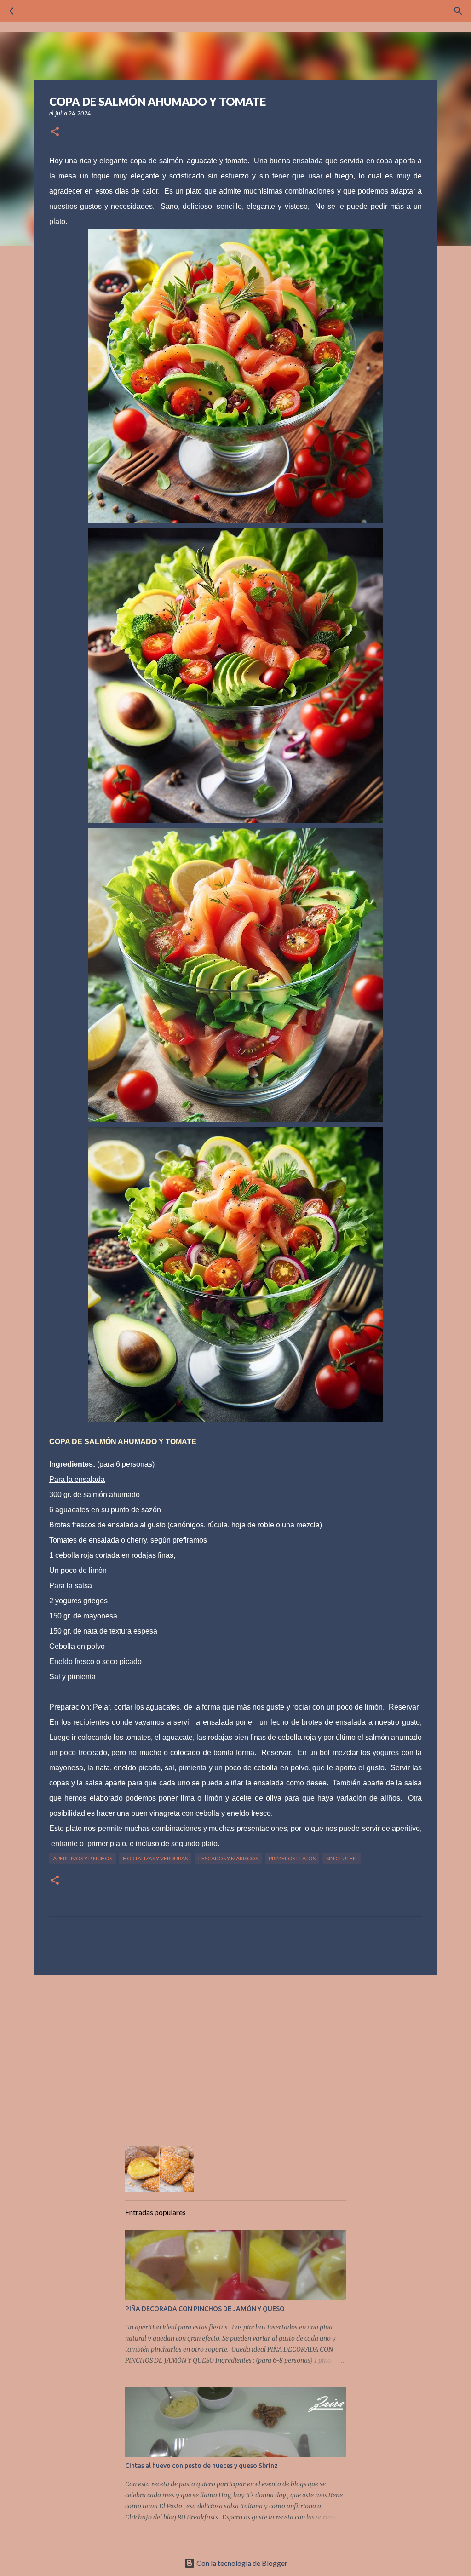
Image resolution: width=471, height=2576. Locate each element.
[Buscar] (39, 11)
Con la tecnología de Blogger (241, 2563)
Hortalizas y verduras (155, 1858)
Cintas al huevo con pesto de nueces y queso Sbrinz (201, 2466)
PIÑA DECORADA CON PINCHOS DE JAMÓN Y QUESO (205, 2309)
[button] (55, 132)
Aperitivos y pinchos (83, 1858)
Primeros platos (292, 1858)
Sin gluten (342, 1858)
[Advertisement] (235, 2053)
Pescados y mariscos (228, 1858)
